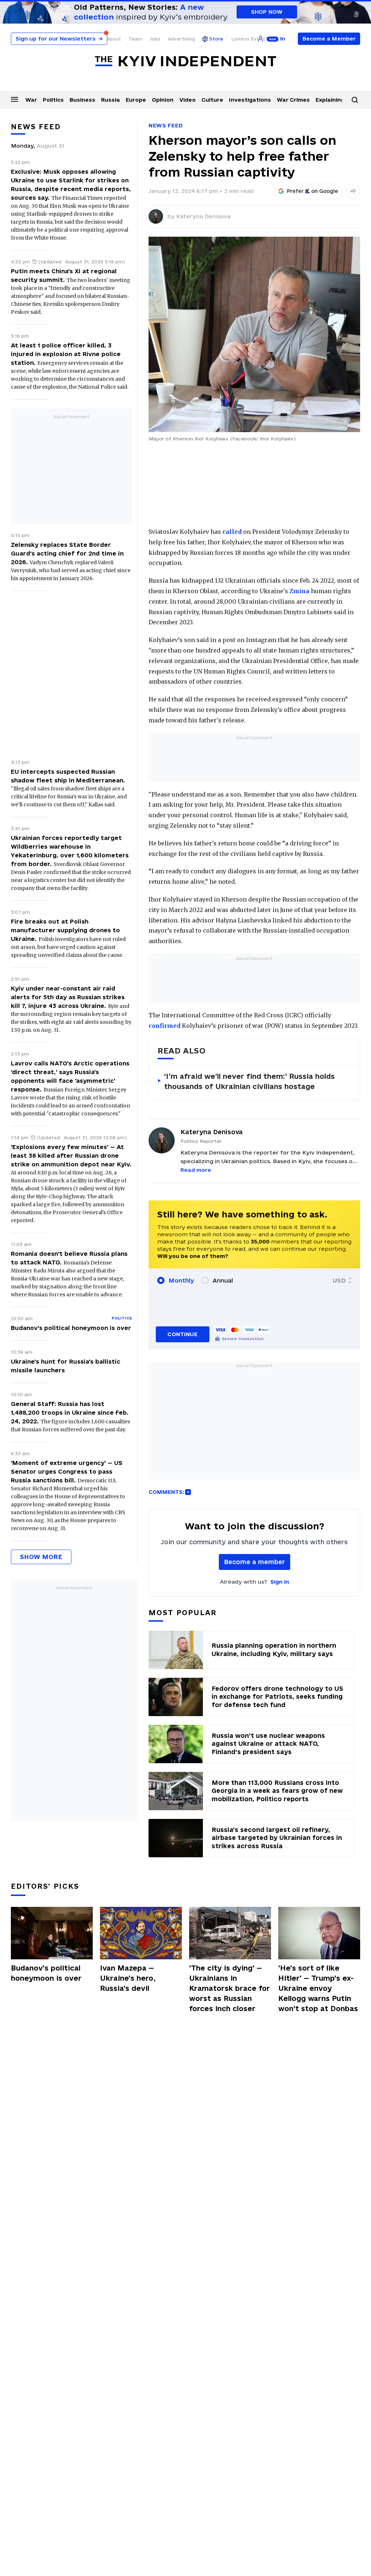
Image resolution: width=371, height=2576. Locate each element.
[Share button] (353, 191)
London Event (248, 39)
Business (82, 100)
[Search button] (355, 100)
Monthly (181, 1280)
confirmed (164, 1026)
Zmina (299, 591)
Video (187, 100)
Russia (111, 100)
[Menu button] (14, 99)
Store (216, 39)
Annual (223, 1280)
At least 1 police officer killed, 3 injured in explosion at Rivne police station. (66, 354)
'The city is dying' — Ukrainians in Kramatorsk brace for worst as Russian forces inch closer (230, 1988)
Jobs (155, 39)
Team (135, 39)
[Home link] (185, 61)
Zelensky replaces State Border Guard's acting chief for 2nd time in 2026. (67, 553)
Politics (53, 100)
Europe (136, 100)
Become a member (255, 1562)
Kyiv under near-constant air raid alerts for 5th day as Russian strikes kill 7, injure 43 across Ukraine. (68, 997)
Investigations (250, 100)
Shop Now (267, 12)
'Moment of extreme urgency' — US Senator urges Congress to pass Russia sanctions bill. (67, 1471)
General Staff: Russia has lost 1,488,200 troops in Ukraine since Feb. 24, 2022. (70, 1412)
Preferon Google (313, 191)
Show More (41, 1557)
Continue (182, 1334)
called (232, 532)
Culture (212, 100)
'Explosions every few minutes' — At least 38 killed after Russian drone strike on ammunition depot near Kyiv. (71, 1156)
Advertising (181, 39)
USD (339, 1280)
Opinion (163, 100)
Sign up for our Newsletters (59, 39)
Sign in (280, 1582)
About (114, 39)
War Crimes (293, 100)
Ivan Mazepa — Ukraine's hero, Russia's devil (128, 1978)
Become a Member (329, 39)
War (31, 100)
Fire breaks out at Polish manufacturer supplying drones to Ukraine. (65, 930)
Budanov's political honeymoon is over (71, 1328)
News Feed (166, 125)
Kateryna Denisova (203, 216)
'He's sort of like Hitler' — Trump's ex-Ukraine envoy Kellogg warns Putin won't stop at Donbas (318, 1988)
